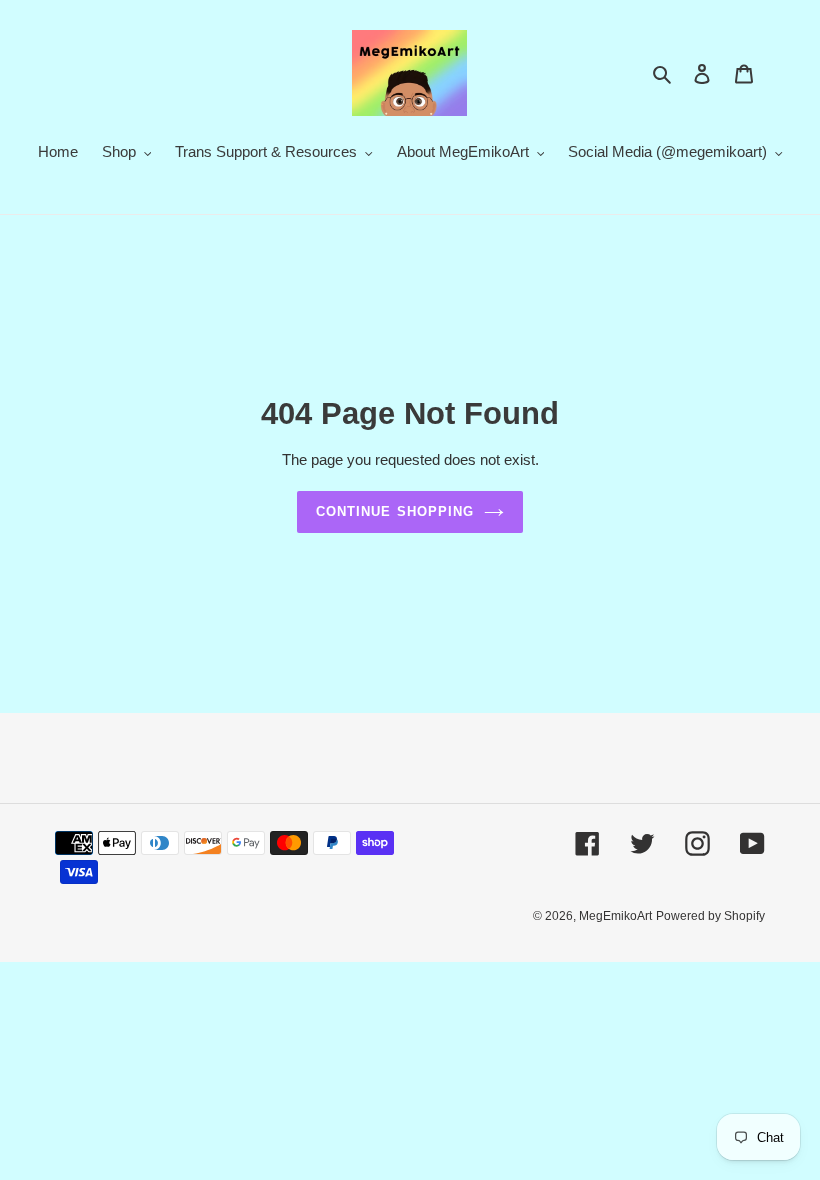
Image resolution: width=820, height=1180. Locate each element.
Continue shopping (395, 511)
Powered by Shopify (710, 916)
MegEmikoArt (615, 916)
